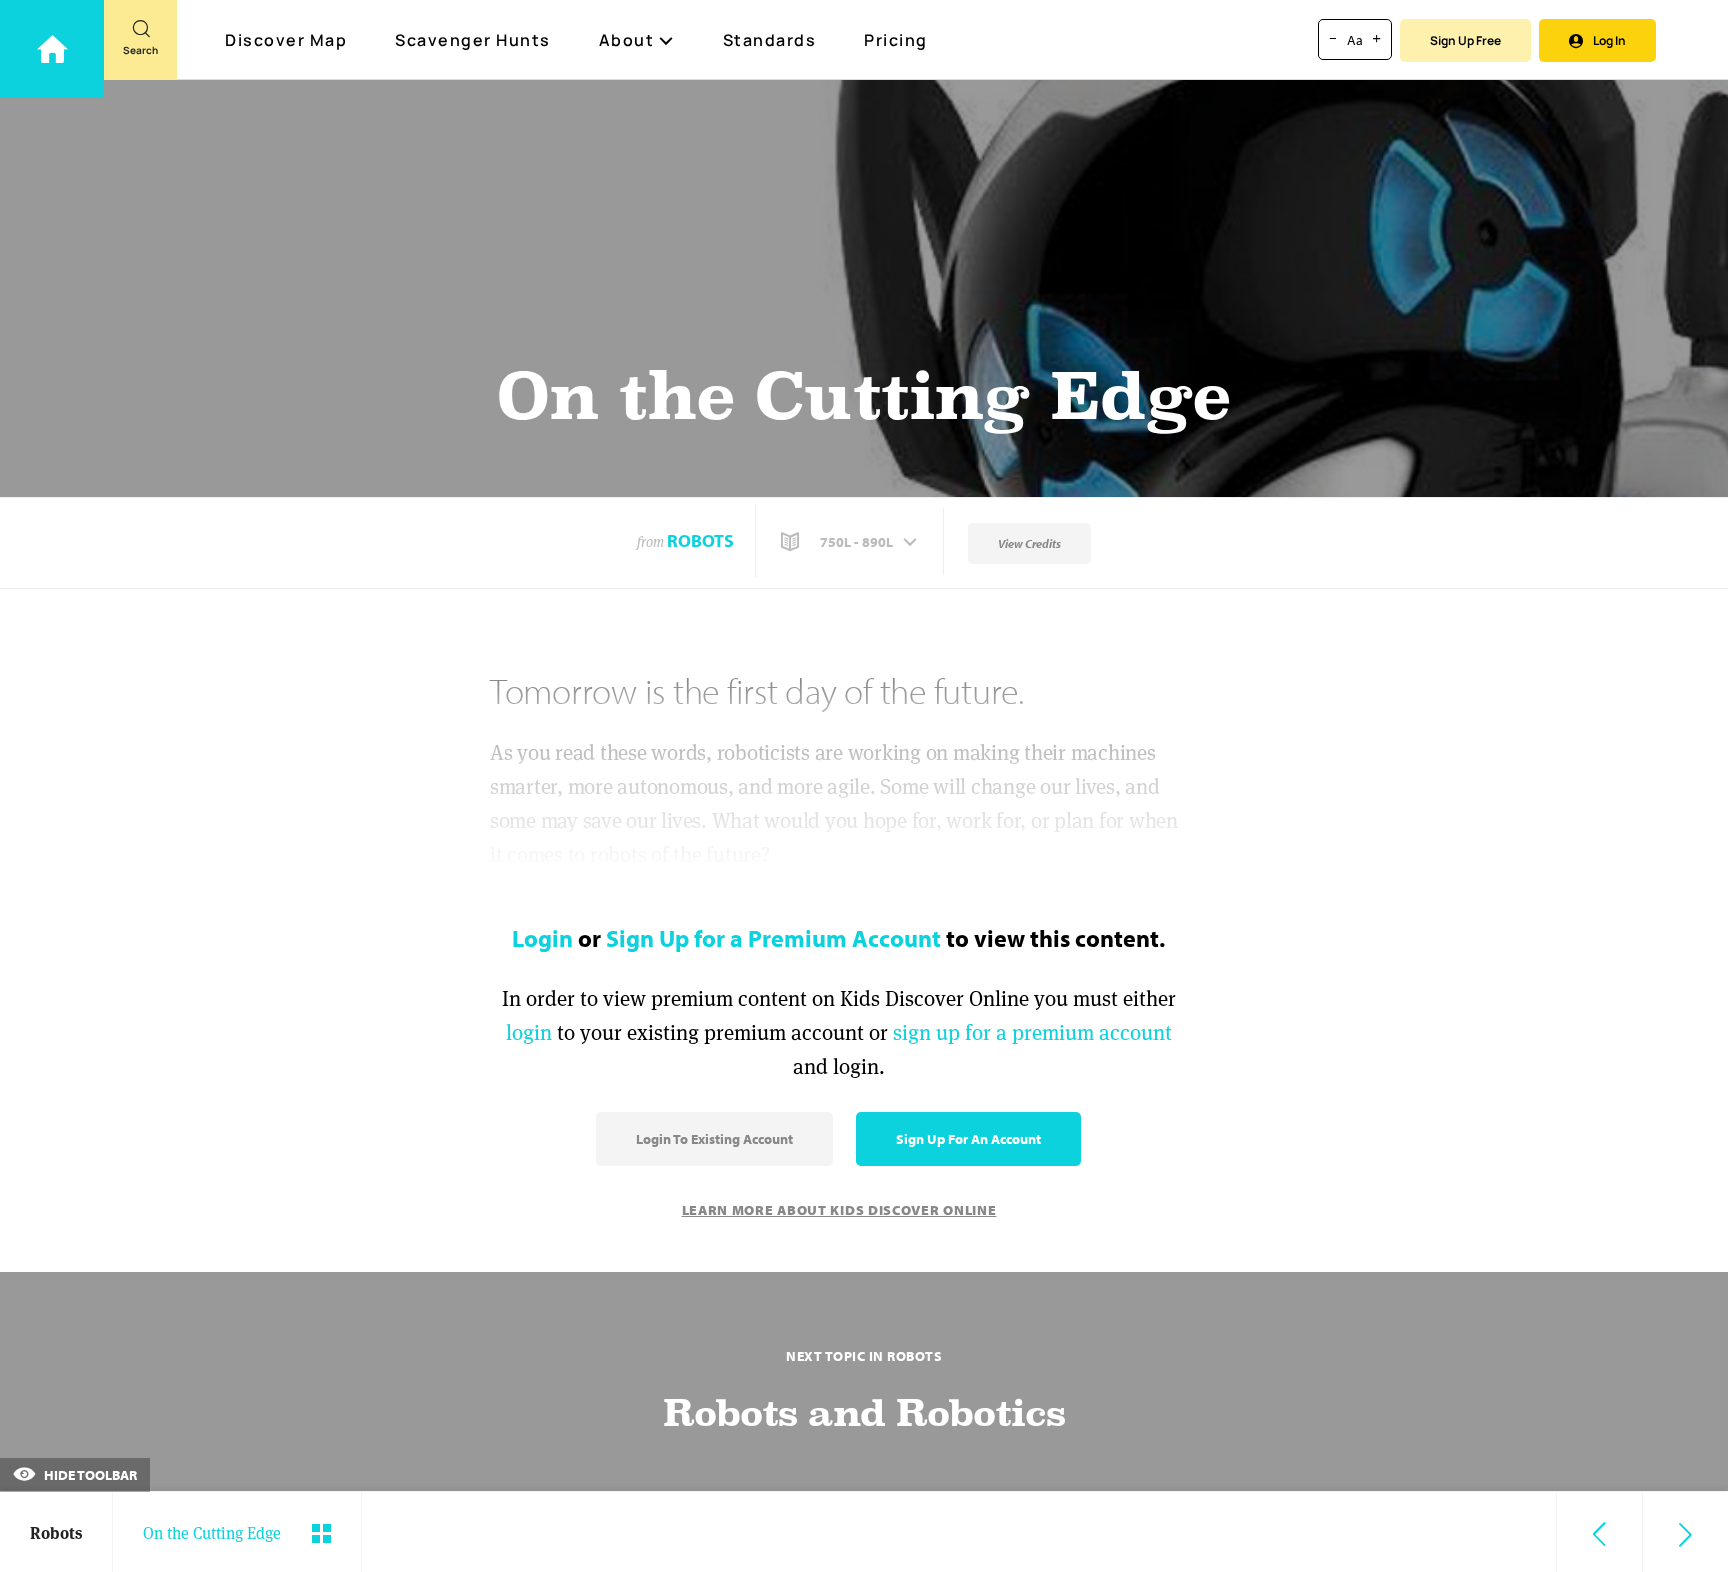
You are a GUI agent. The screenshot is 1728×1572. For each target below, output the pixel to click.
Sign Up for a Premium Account (773, 938)
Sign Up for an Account (968, 1139)
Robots (700, 540)
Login (542, 938)
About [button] (627, 40)
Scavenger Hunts (473, 40)
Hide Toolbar (89, 1475)
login (529, 1032)
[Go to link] (52, 49)
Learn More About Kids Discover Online (839, 1210)
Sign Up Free (1465, 40)
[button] (851, 542)
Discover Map (286, 40)
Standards (770, 40)
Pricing (896, 40)
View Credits (1029, 543)
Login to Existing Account (714, 1139)
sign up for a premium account (1032, 1032)
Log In (1609, 40)
